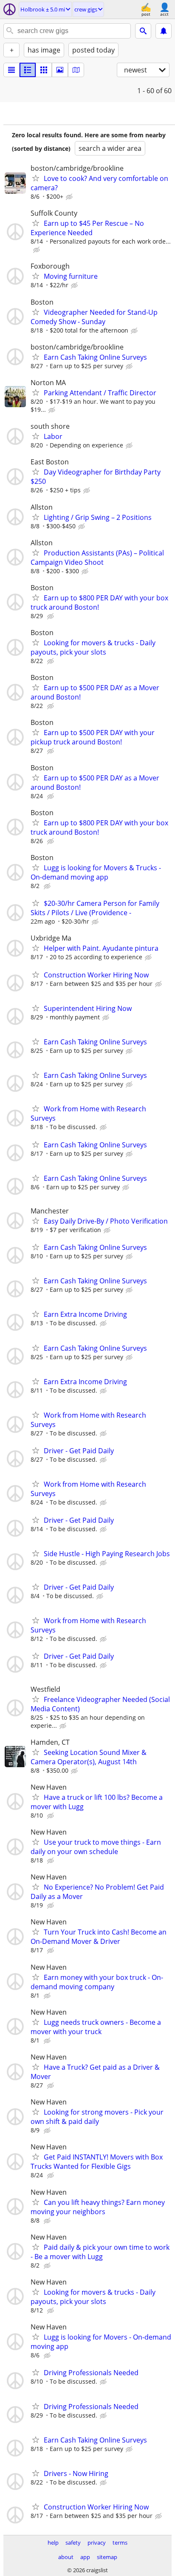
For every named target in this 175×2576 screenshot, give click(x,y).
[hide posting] (70, 197)
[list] (11, 70)
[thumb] (28, 70)
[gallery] (60, 70)
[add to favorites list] (36, 178)
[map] (76, 70)
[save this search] (164, 31)
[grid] (44, 70)
